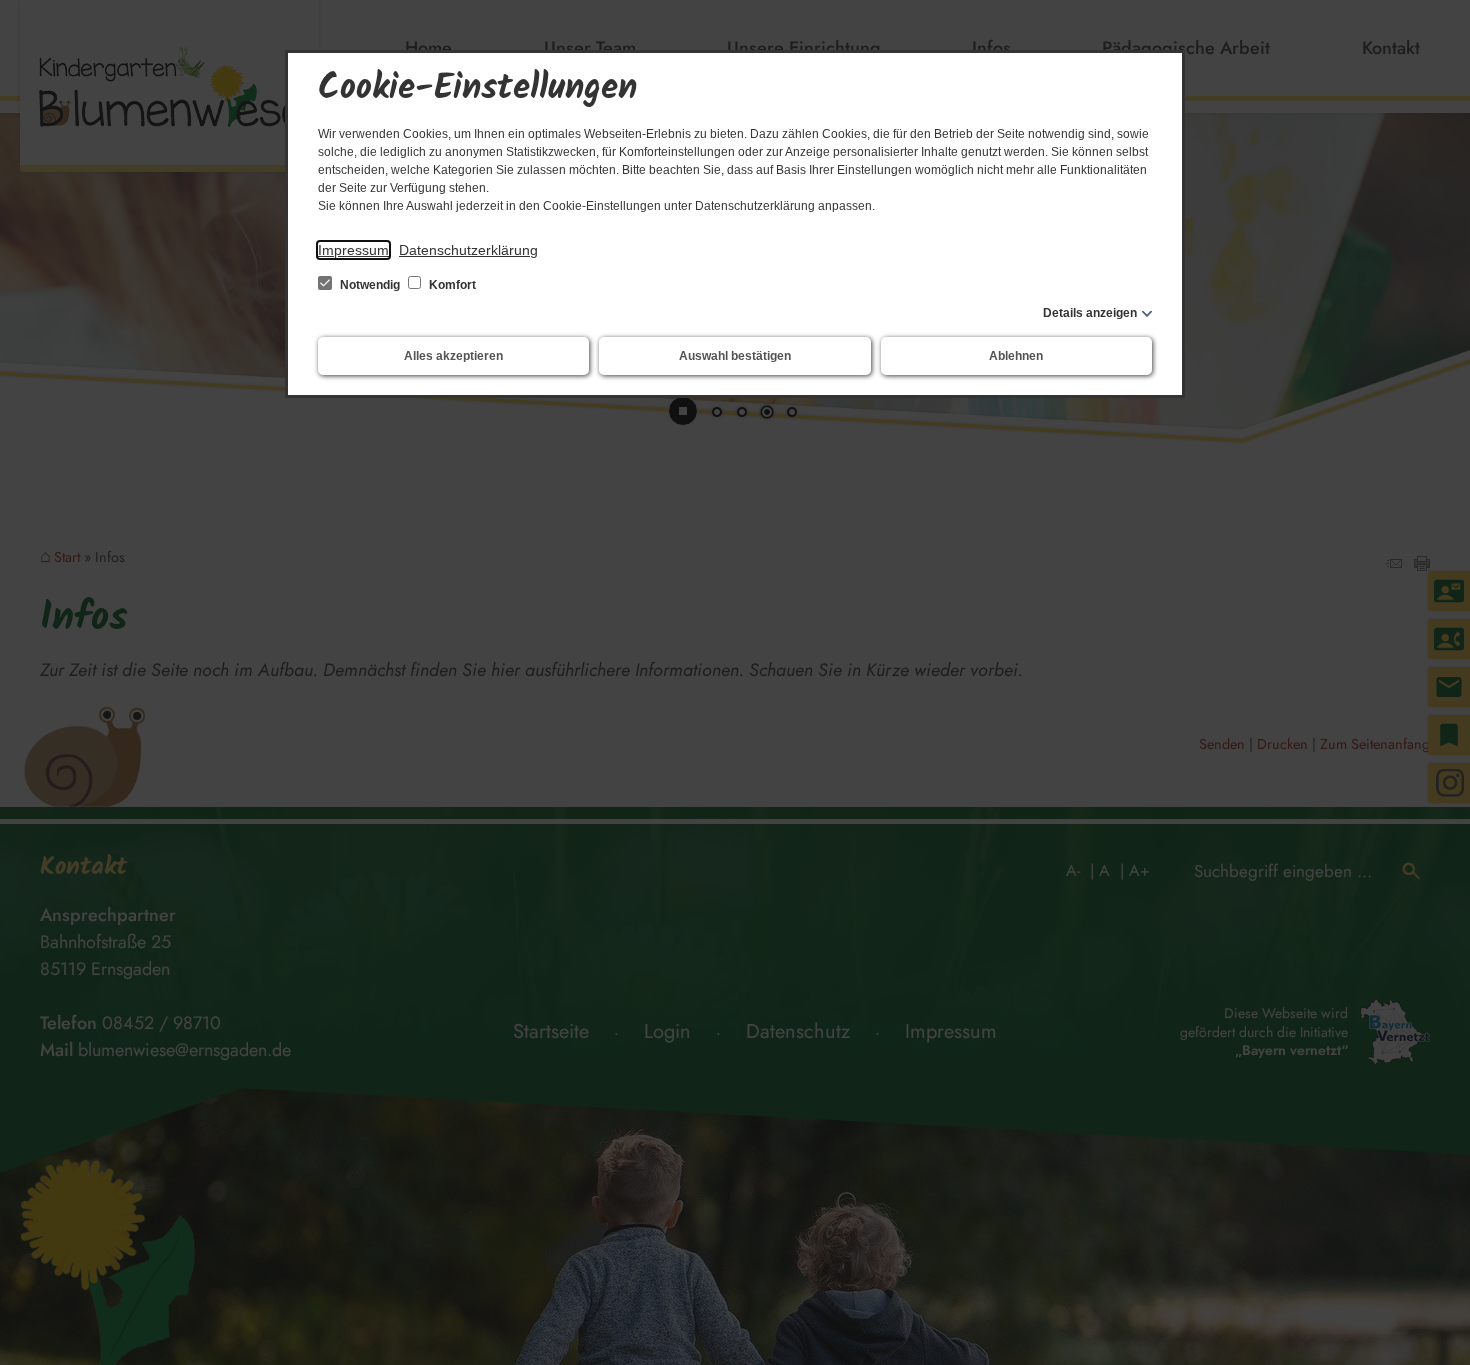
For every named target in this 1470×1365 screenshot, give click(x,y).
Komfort (451, 285)
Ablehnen (1016, 356)
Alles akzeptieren (453, 356)
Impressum (353, 250)
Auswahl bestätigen (735, 356)
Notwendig (370, 285)
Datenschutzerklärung (468, 250)
